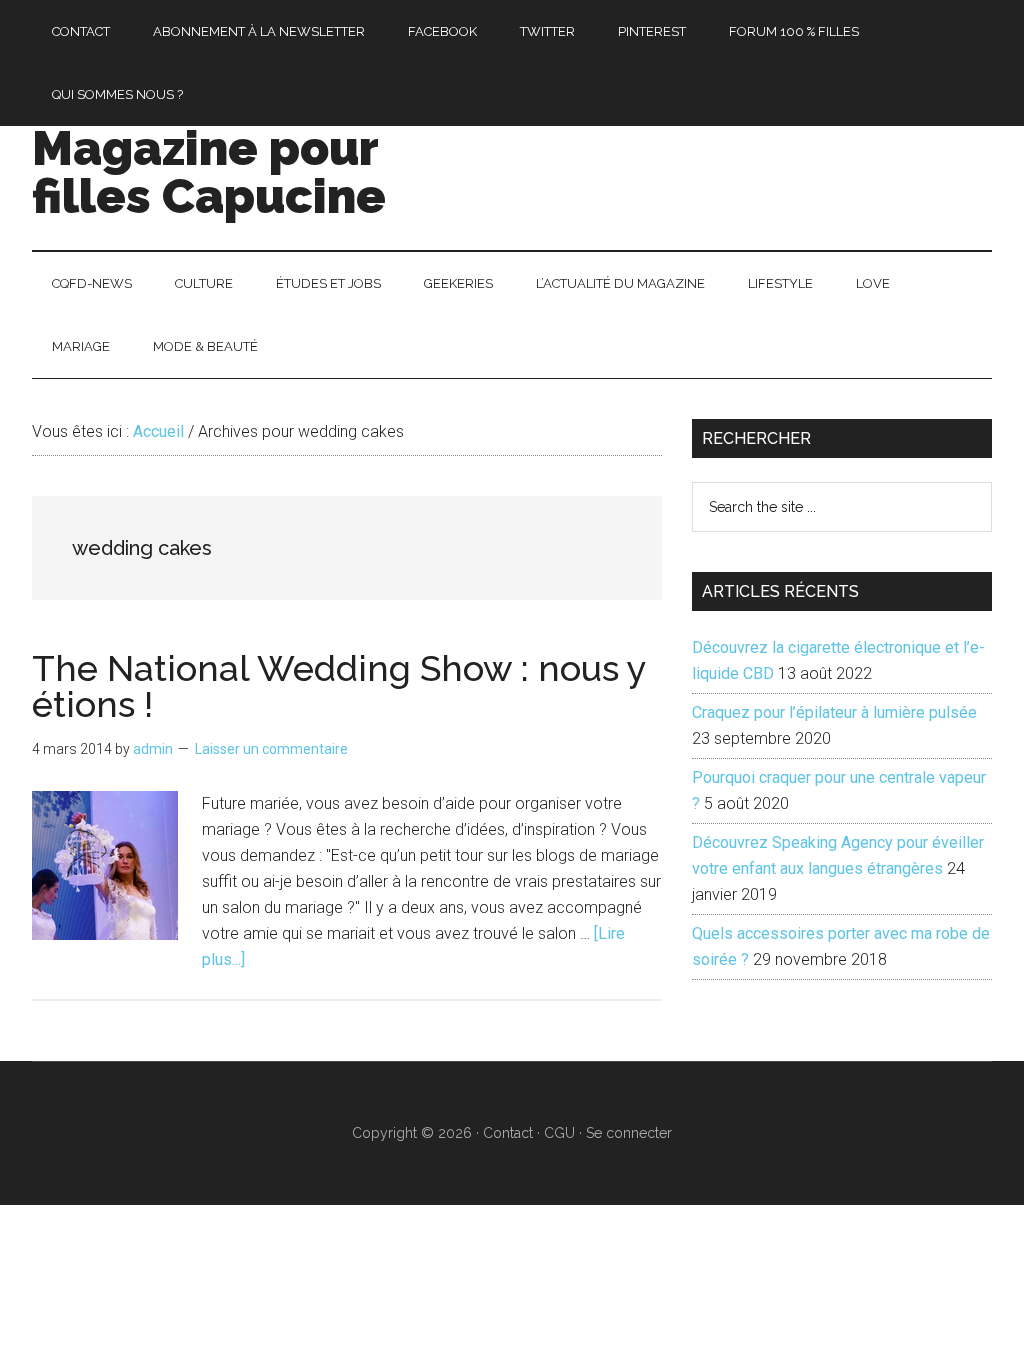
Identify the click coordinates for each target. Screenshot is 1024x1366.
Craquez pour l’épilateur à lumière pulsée (834, 712)
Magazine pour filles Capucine (209, 172)
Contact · (513, 1133)
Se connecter (629, 1133)
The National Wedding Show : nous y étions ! (339, 686)
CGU (559, 1133)
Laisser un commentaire (271, 749)
